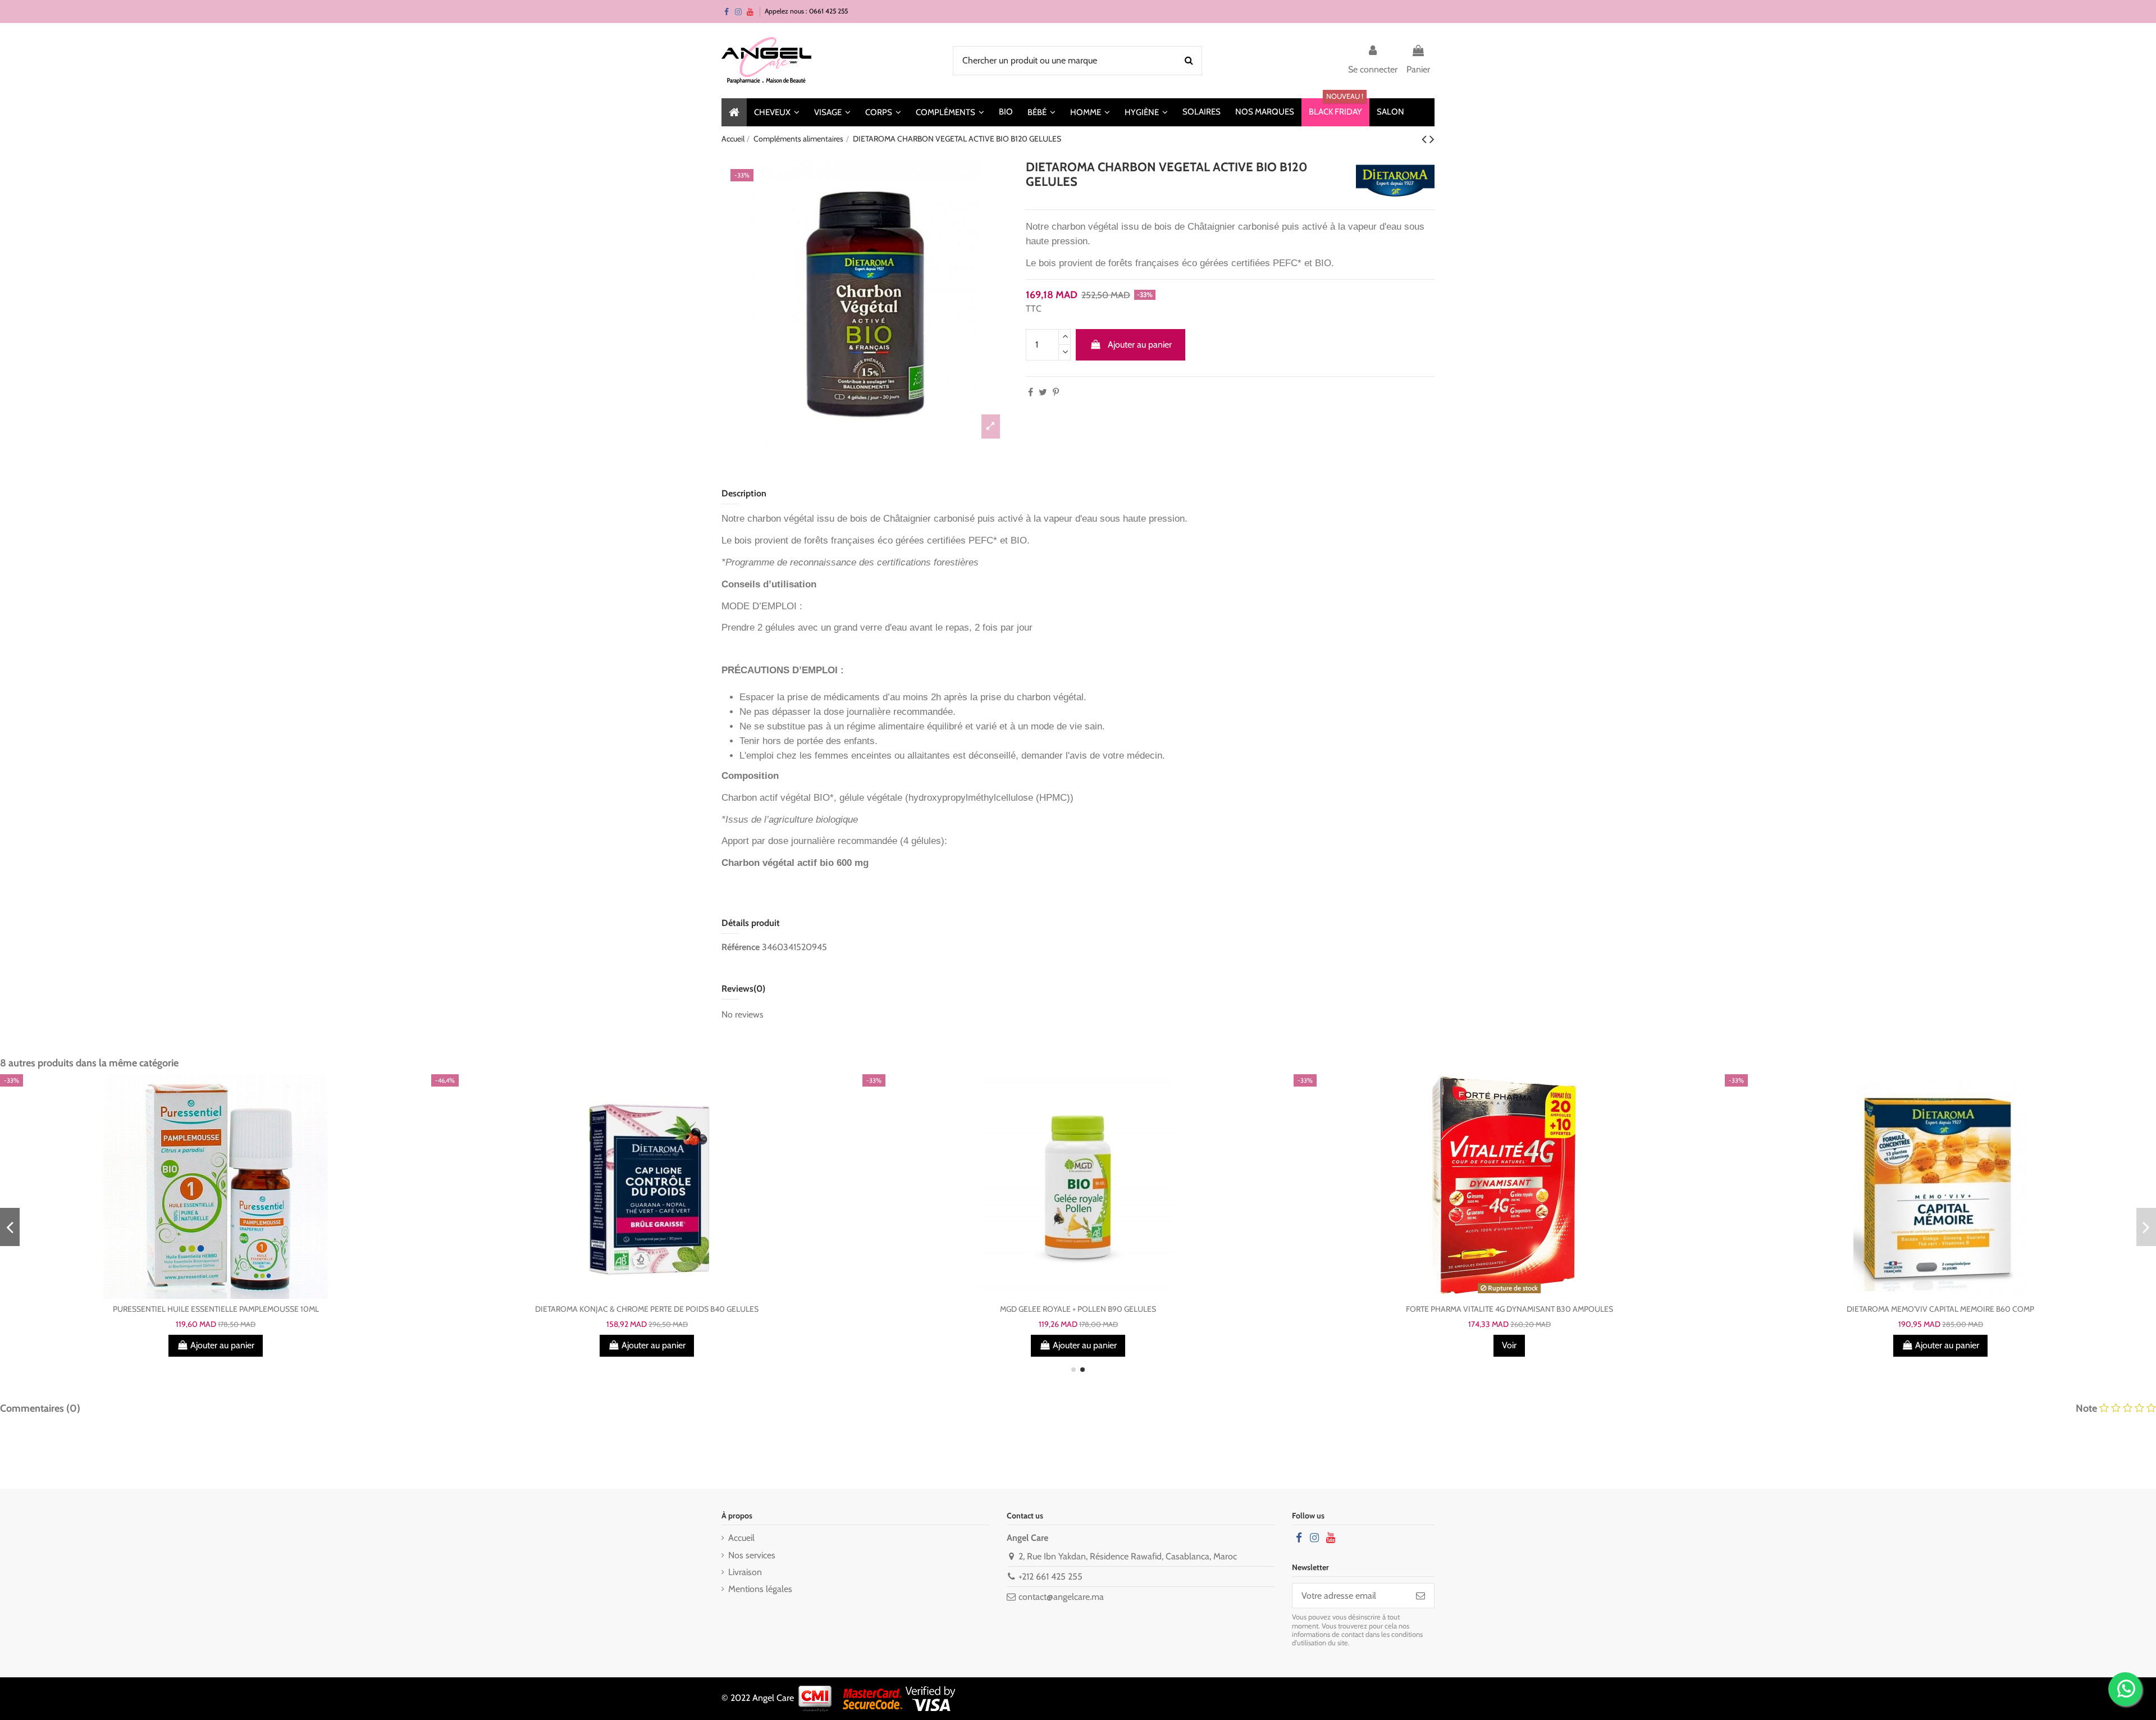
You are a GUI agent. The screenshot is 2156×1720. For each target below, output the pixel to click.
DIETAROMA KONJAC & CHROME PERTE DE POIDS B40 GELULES (647, 1309)
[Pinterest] (1056, 392)
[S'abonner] (1420, 1596)
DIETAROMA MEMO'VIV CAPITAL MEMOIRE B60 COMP (1940, 1309)
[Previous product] (1426, 139)
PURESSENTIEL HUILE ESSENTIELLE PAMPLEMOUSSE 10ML (216, 1309)
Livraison (745, 1572)
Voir (1509, 1345)
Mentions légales (760, 1589)
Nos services (752, 1555)
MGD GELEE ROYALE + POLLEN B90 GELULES (1078, 1309)
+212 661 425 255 (1050, 1577)
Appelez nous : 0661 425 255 (806, 11)
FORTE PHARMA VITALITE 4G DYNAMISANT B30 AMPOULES (1509, 1309)
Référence (741, 947)
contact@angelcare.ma (1061, 1597)
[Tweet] (1043, 392)
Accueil (741, 1538)
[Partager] (1031, 392)
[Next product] (1432, 139)
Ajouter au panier (1140, 345)
